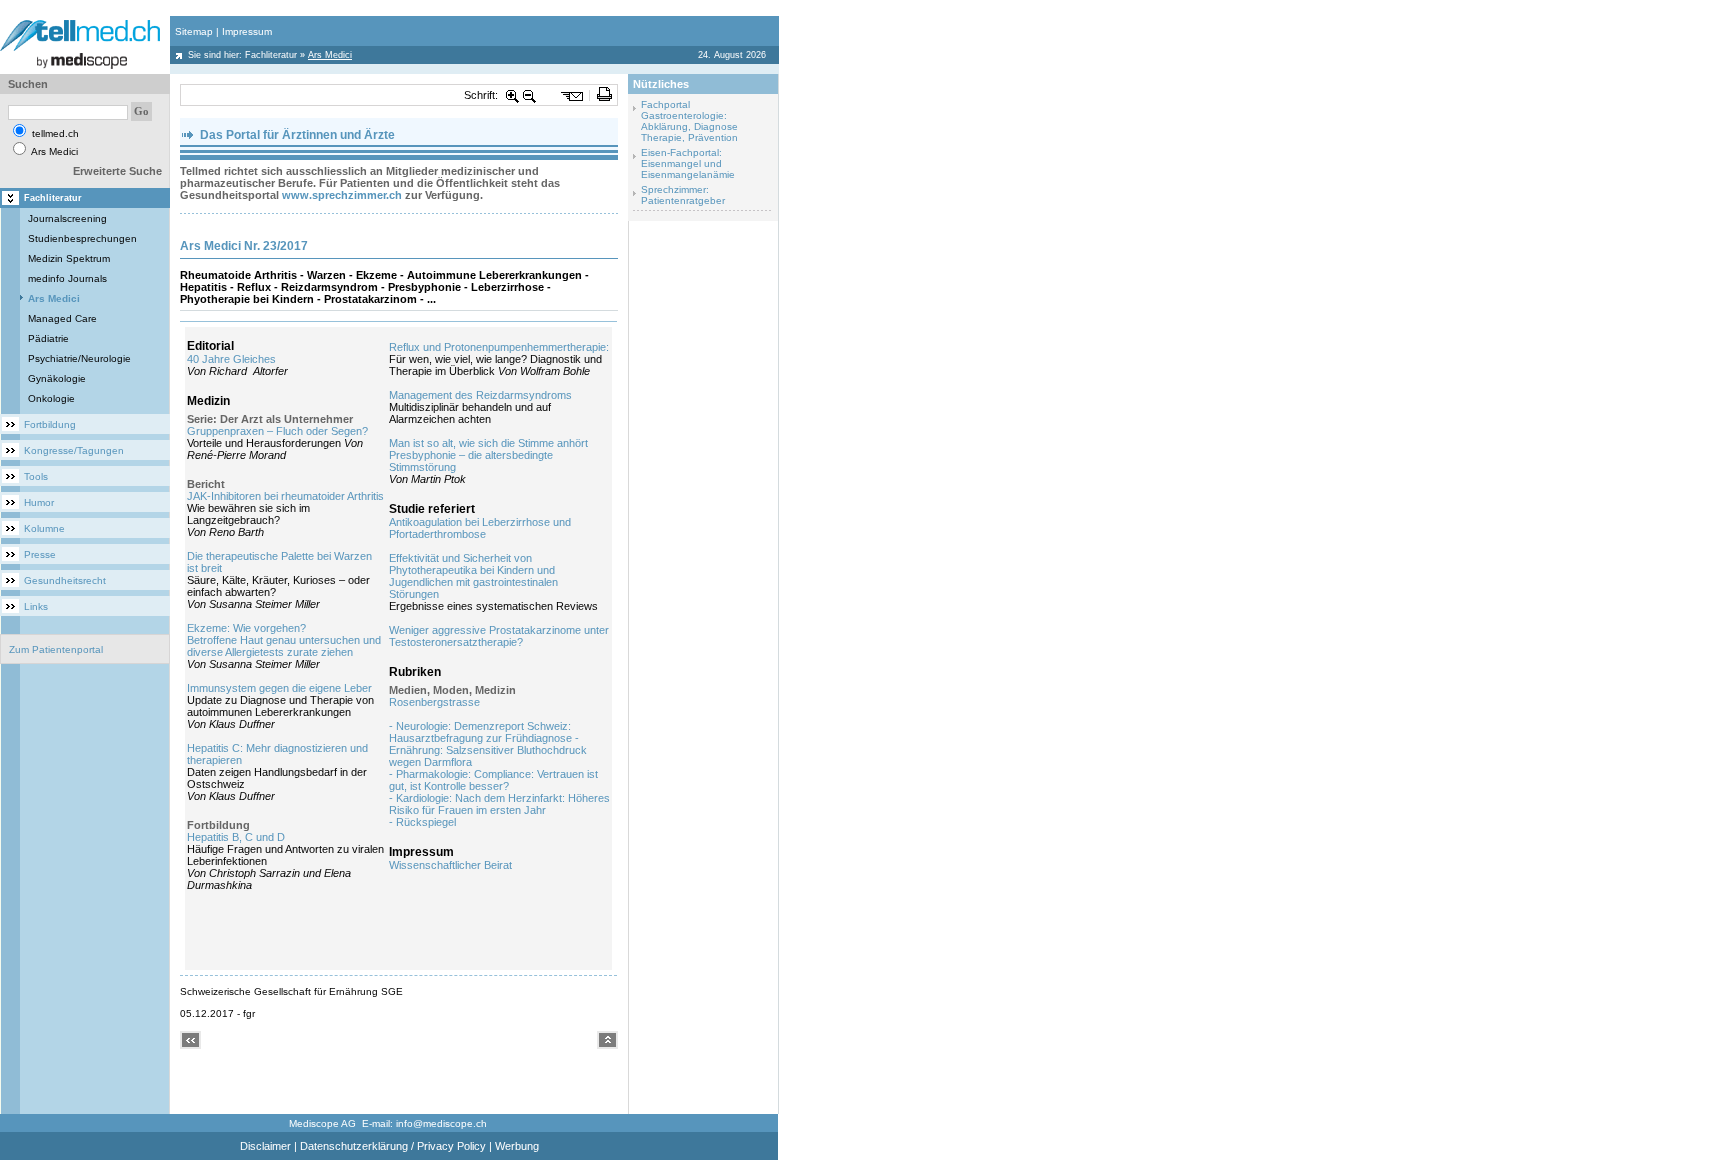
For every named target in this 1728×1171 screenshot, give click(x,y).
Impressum (247, 31)
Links (36, 606)
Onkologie (51, 398)
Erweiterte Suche (117, 171)
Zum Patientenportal (56, 649)
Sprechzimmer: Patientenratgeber (683, 195)
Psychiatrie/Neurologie (79, 358)
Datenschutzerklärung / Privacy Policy (393, 1146)
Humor (39, 502)
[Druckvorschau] (604, 95)
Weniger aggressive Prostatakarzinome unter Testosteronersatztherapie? (499, 636)
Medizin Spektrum (69, 258)
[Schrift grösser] (513, 95)
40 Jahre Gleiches (231, 359)
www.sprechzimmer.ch (342, 195)
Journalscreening (67, 218)
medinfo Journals (67, 278)
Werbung (517, 1146)
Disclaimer (265, 1146)
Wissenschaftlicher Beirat (450, 865)
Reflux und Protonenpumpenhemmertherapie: (499, 347)
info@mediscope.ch (441, 1123)
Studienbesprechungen (82, 238)
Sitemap (194, 31)
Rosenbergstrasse (434, 702)
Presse (40, 554)
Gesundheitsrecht (65, 580)
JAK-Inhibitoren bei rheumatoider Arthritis (285, 496)
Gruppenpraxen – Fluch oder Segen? (277, 431)
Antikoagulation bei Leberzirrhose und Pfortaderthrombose (480, 528)
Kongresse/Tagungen (74, 450)
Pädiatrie (48, 338)
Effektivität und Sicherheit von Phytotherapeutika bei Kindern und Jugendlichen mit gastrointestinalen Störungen (473, 576)
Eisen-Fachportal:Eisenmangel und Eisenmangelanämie (688, 163)
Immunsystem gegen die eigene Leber (279, 688)
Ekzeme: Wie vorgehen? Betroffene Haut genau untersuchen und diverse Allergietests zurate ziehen (284, 640)
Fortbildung (50, 424)
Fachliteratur (271, 55)
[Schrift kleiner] (530, 95)
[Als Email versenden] (572, 95)
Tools (36, 476)
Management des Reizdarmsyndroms (480, 395)
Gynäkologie (57, 378)
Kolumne (44, 528)
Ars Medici (54, 298)
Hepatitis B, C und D (236, 837)
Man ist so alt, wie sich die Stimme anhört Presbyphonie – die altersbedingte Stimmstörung (488, 455)
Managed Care (62, 318)
